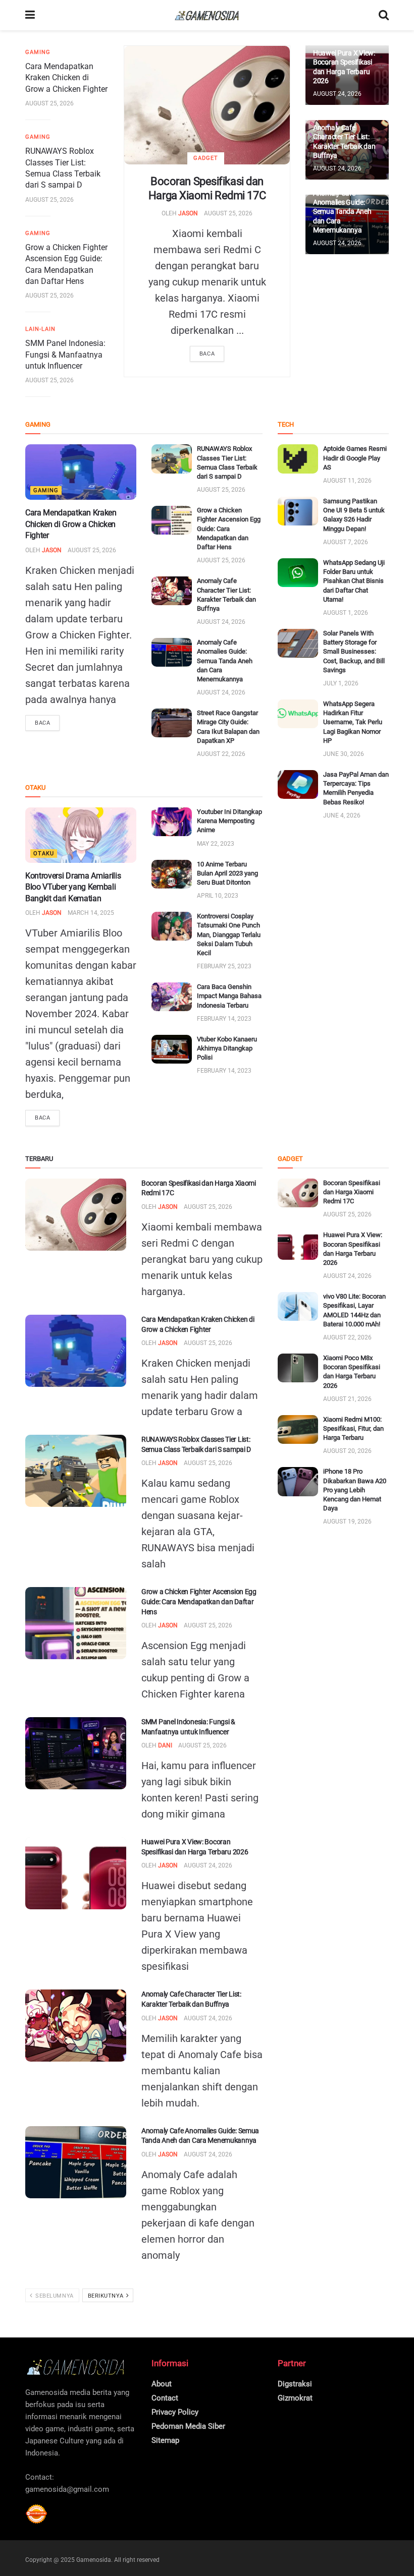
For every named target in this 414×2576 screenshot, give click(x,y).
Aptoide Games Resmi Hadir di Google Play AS (355, 458)
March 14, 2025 (91, 913)
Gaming (38, 52)
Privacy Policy (175, 2412)
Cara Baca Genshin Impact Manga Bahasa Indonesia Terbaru (229, 996)
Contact (165, 2398)
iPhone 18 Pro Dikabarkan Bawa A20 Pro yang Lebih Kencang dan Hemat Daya (355, 1490)
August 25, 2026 (228, 213)
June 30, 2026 (344, 754)
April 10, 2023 (218, 896)
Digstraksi (295, 2384)
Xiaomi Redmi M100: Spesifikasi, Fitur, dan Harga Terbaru (353, 1428)
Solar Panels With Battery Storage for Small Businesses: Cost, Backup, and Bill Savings (354, 652)
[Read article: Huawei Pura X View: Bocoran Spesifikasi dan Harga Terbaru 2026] (76, 1873)
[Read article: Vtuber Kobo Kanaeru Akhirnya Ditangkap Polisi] (172, 1049)
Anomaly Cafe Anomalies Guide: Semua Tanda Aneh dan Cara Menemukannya (342, 212)
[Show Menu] (30, 15)
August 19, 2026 (347, 1521)
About (162, 2384)
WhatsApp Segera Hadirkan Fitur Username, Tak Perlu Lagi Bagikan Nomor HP (353, 722)
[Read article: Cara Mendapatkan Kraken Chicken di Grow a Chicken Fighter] (81, 472)
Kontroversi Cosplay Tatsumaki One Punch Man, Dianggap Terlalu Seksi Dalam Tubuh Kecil (229, 934)
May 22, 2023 (216, 844)
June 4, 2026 (342, 815)
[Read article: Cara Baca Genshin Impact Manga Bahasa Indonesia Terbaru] (172, 997)
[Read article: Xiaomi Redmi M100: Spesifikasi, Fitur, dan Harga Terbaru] (298, 1429)
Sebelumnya (54, 2296)
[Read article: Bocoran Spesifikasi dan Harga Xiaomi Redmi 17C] (207, 105)
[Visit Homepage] (207, 15)
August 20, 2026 (347, 1451)
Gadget (206, 158)
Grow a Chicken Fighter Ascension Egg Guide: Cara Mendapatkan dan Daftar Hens (229, 529)
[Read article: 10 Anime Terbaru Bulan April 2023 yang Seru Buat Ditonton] (172, 874)
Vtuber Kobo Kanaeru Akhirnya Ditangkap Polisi (227, 1048)
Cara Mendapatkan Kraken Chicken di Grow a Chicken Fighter (66, 78)
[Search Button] (384, 15)
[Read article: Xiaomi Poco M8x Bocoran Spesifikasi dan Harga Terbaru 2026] (298, 1368)
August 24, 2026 (337, 94)
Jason (188, 213)
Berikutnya (107, 2296)
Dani (165, 1745)
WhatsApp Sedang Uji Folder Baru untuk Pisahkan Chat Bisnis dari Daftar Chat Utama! (354, 581)
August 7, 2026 (346, 542)
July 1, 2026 (341, 683)
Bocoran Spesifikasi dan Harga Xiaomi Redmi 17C (352, 1192)
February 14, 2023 (224, 1019)
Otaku (44, 854)
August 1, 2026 (346, 613)
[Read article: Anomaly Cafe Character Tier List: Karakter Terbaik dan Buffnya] (172, 591)
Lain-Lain (40, 329)
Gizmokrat (295, 2398)
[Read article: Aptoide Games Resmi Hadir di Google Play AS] (298, 459)
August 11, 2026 (347, 481)
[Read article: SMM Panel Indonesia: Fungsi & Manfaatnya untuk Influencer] (76, 1753)
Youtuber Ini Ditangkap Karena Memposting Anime (229, 821)
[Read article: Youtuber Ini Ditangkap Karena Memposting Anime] (172, 822)
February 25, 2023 (224, 966)
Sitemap (165, 2440)
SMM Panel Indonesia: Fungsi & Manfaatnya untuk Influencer (65, 355)
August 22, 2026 (221, 754)
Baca (207, 354)
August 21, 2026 (347, 1399)
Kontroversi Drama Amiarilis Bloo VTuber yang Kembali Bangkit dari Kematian (73, 887)
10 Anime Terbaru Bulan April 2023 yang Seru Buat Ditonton (227, 873)
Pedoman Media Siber (188, 2426)
